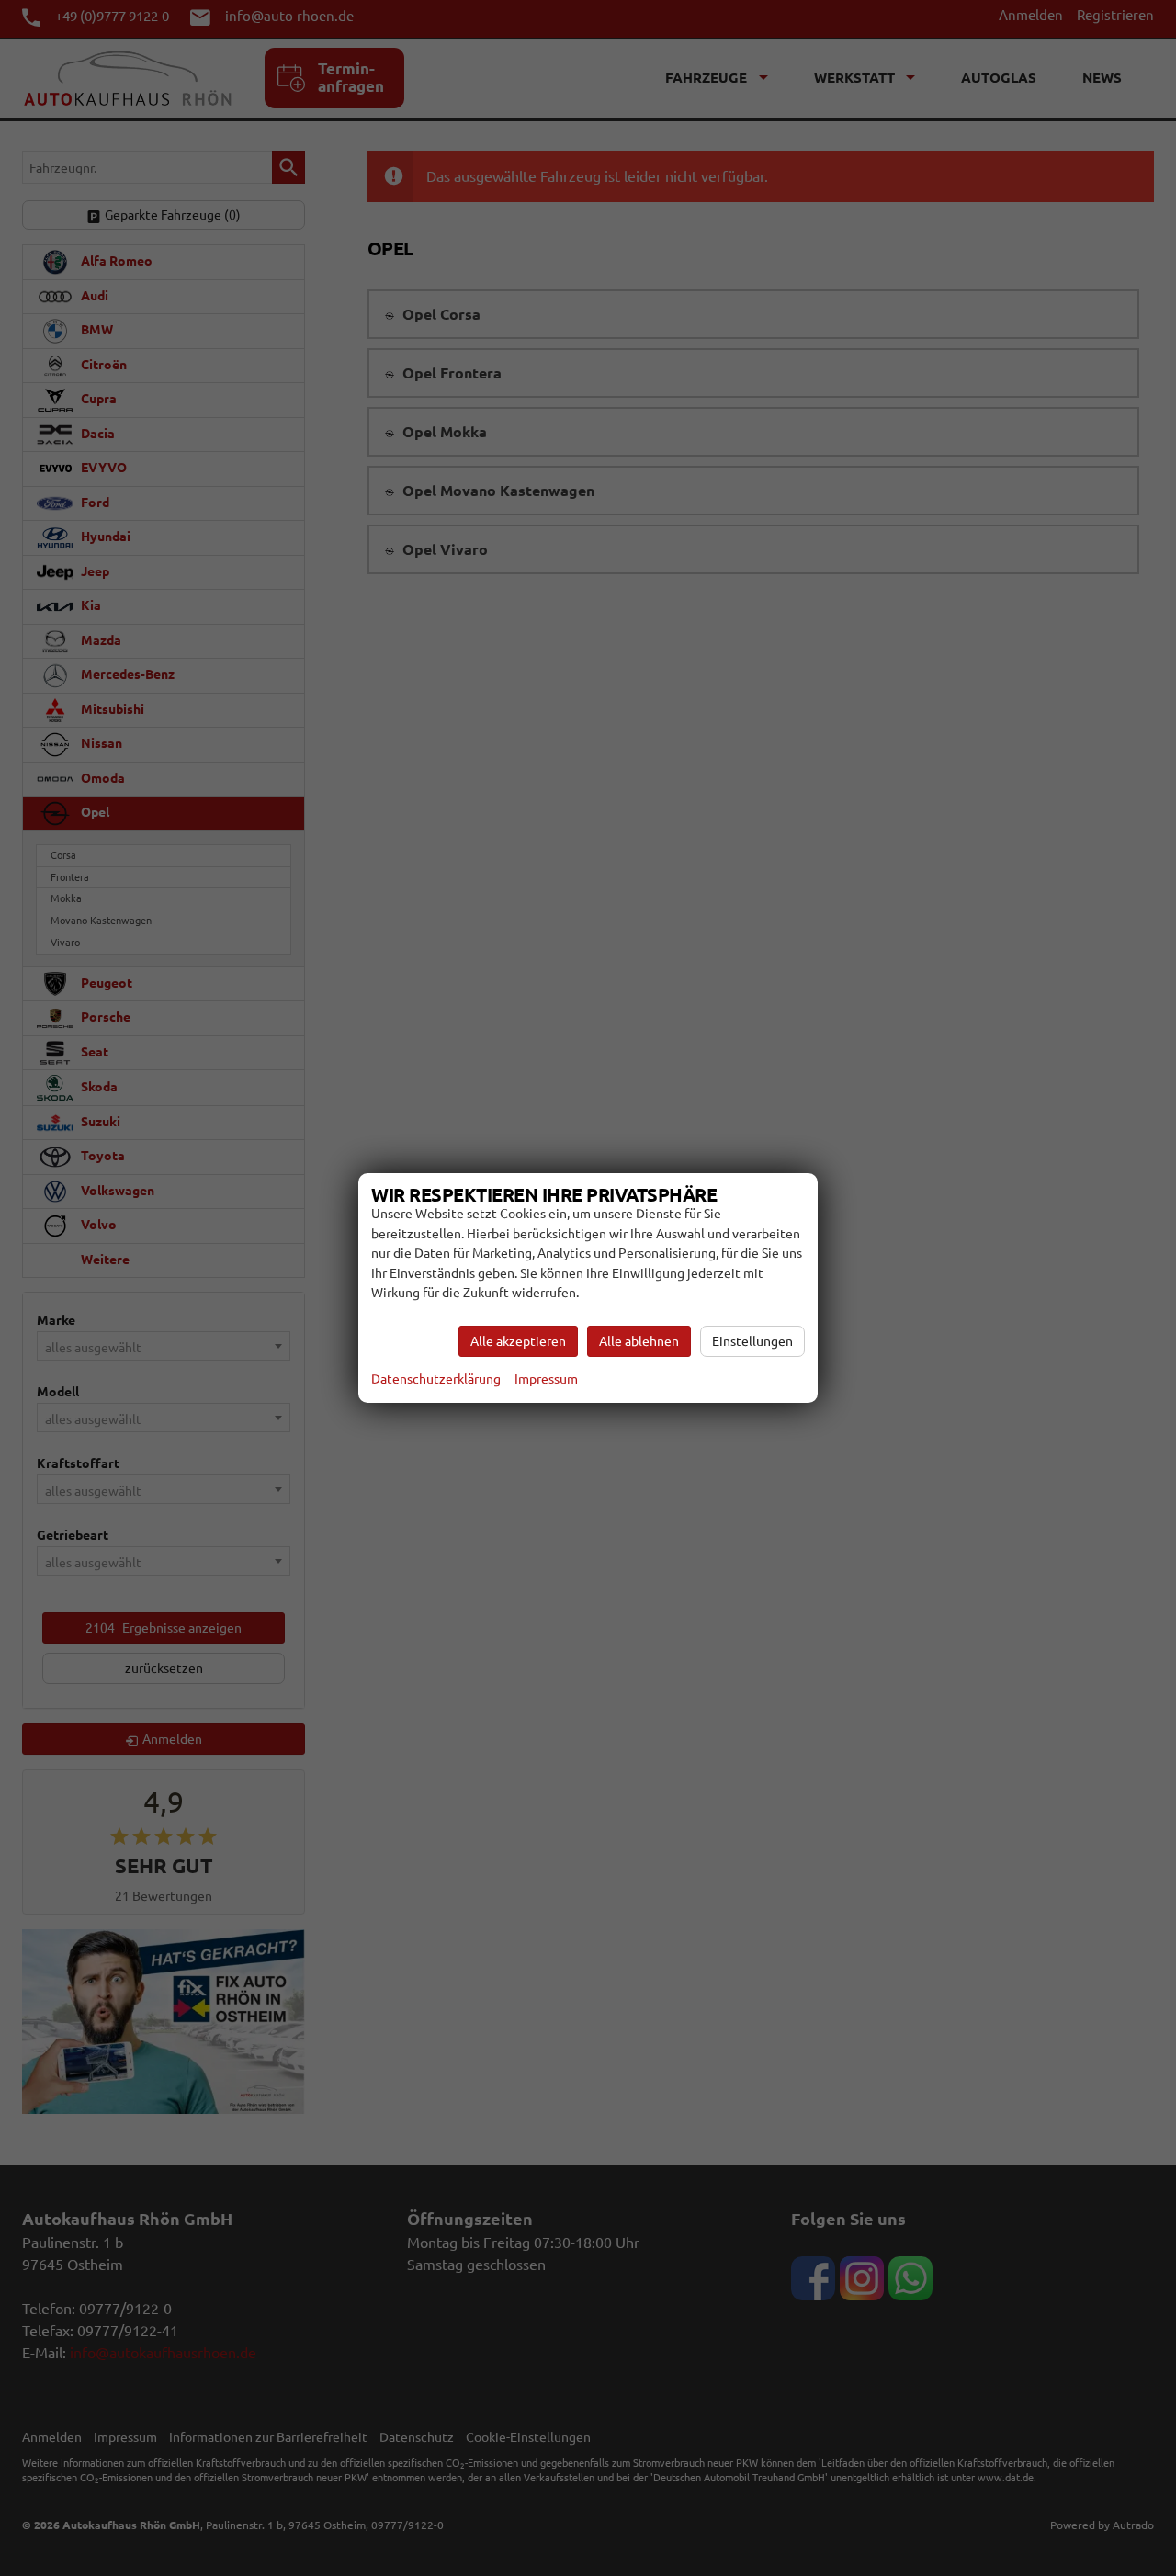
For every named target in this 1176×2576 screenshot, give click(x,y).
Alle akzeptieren (518, 1341)
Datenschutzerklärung (436, 1379)
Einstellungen (752, 1341)
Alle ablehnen (639, 1341)
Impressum (546, 1379)
